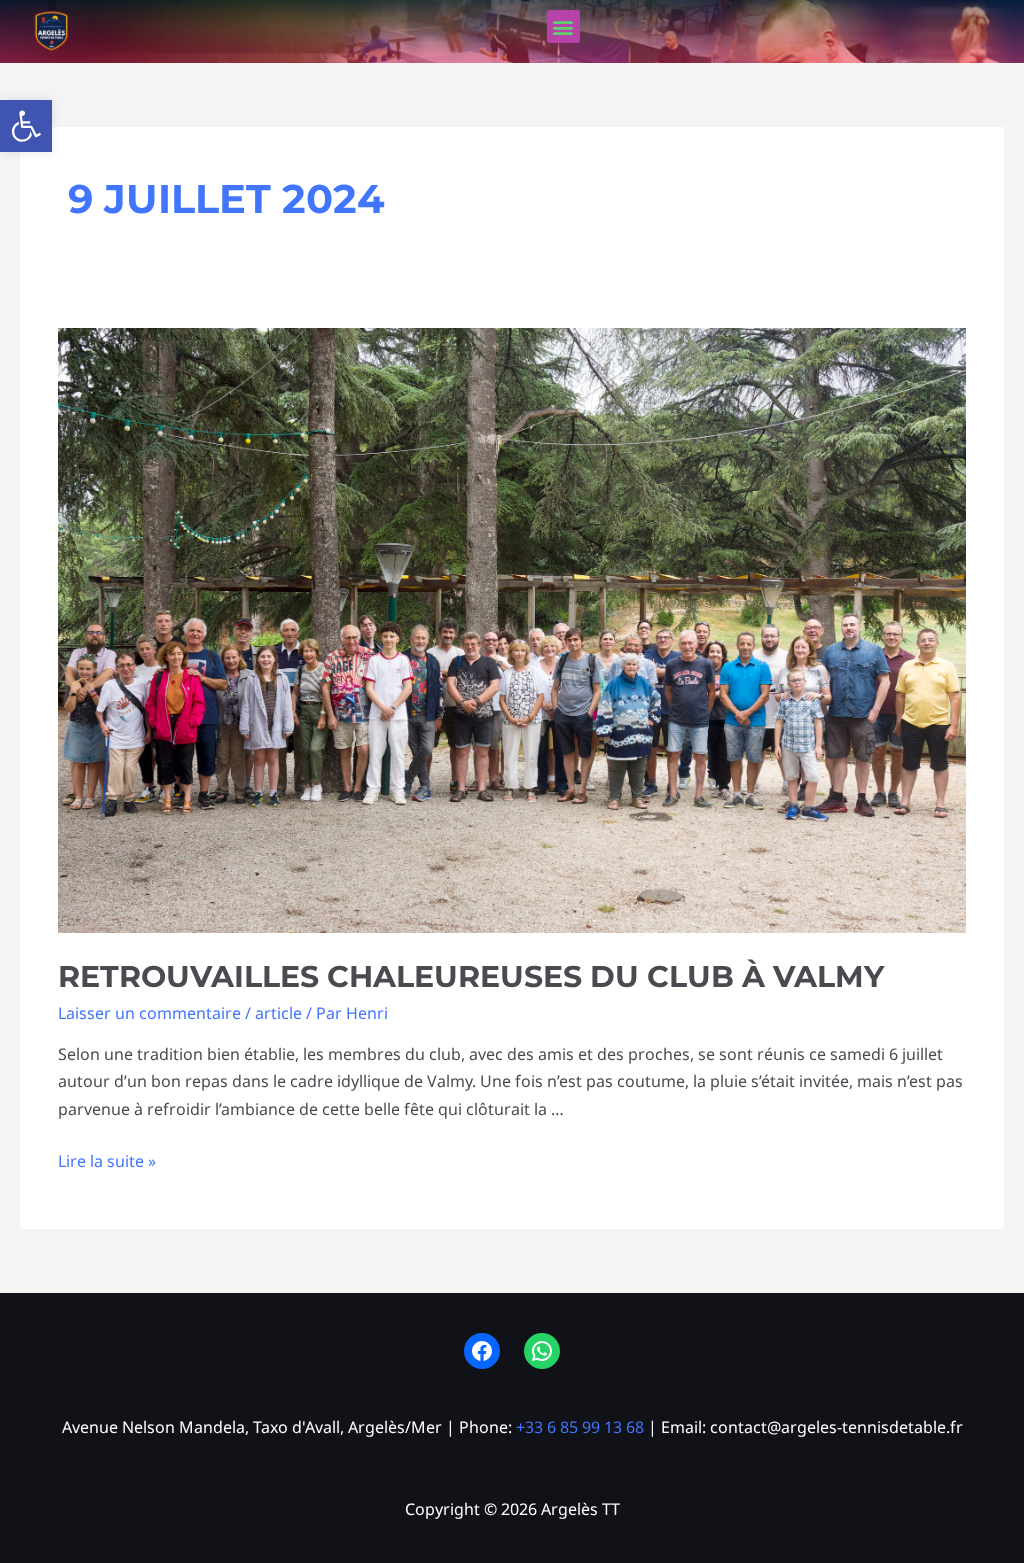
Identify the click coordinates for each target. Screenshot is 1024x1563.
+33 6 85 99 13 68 (580, 1427)
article (278, 1013)
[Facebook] (482, 1351)
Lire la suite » (107, 1161)
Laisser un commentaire (149, 1013)
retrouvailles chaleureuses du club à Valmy (471, 976)
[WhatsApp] (542, 1351)
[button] (26, 126)
